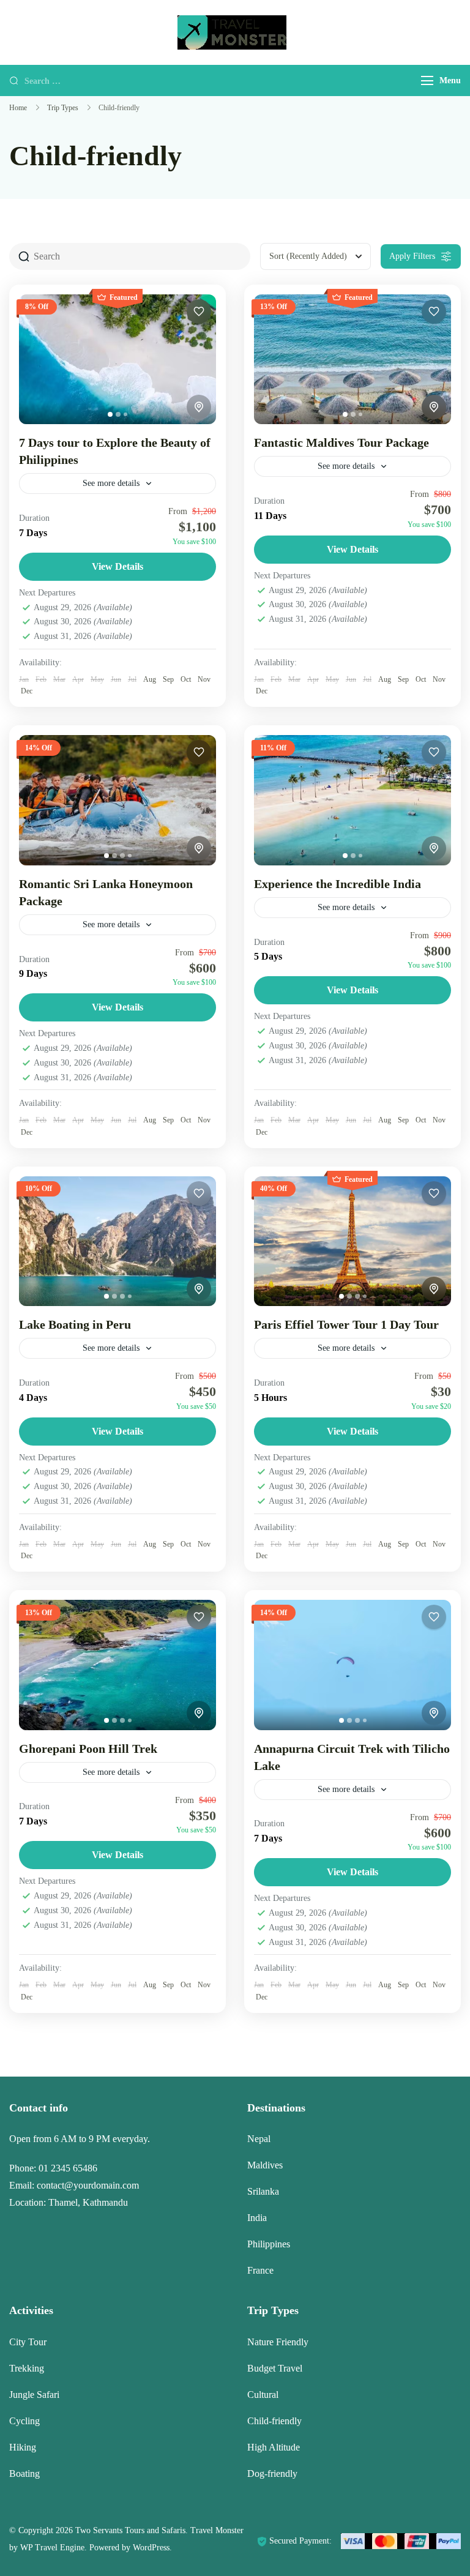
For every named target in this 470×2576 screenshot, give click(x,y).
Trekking (27, 2368)
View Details (117, 566)
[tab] (110, 414)
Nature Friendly (278, 2342)
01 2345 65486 (68, 2168)
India (257, 2218)
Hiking (23, 2447)
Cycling (24, 2421)
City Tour (28, 2342)
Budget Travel (275, 2368)
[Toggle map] (199, 407)
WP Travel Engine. (54, 2548)
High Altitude (274, 2447)
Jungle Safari (34, 2395)
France (260, 2270)
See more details (111, 483)
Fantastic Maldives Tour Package (341, 442)
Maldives (265, 2165)
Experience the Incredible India (338, 884)
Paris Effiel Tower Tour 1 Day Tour (346, 1324)
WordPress (151, 2548)
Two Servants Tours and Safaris (130, 2530)
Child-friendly (274, 2421)
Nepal (259, 2139)
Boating (24, 2473)
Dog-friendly (272, 2473)
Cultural (263, 2395)
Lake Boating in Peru (75, 1324)
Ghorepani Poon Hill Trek (88, 1749)
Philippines (269, 2244)
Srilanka (263, 2191)
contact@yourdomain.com (88, 2185)
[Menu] (427, 80)
